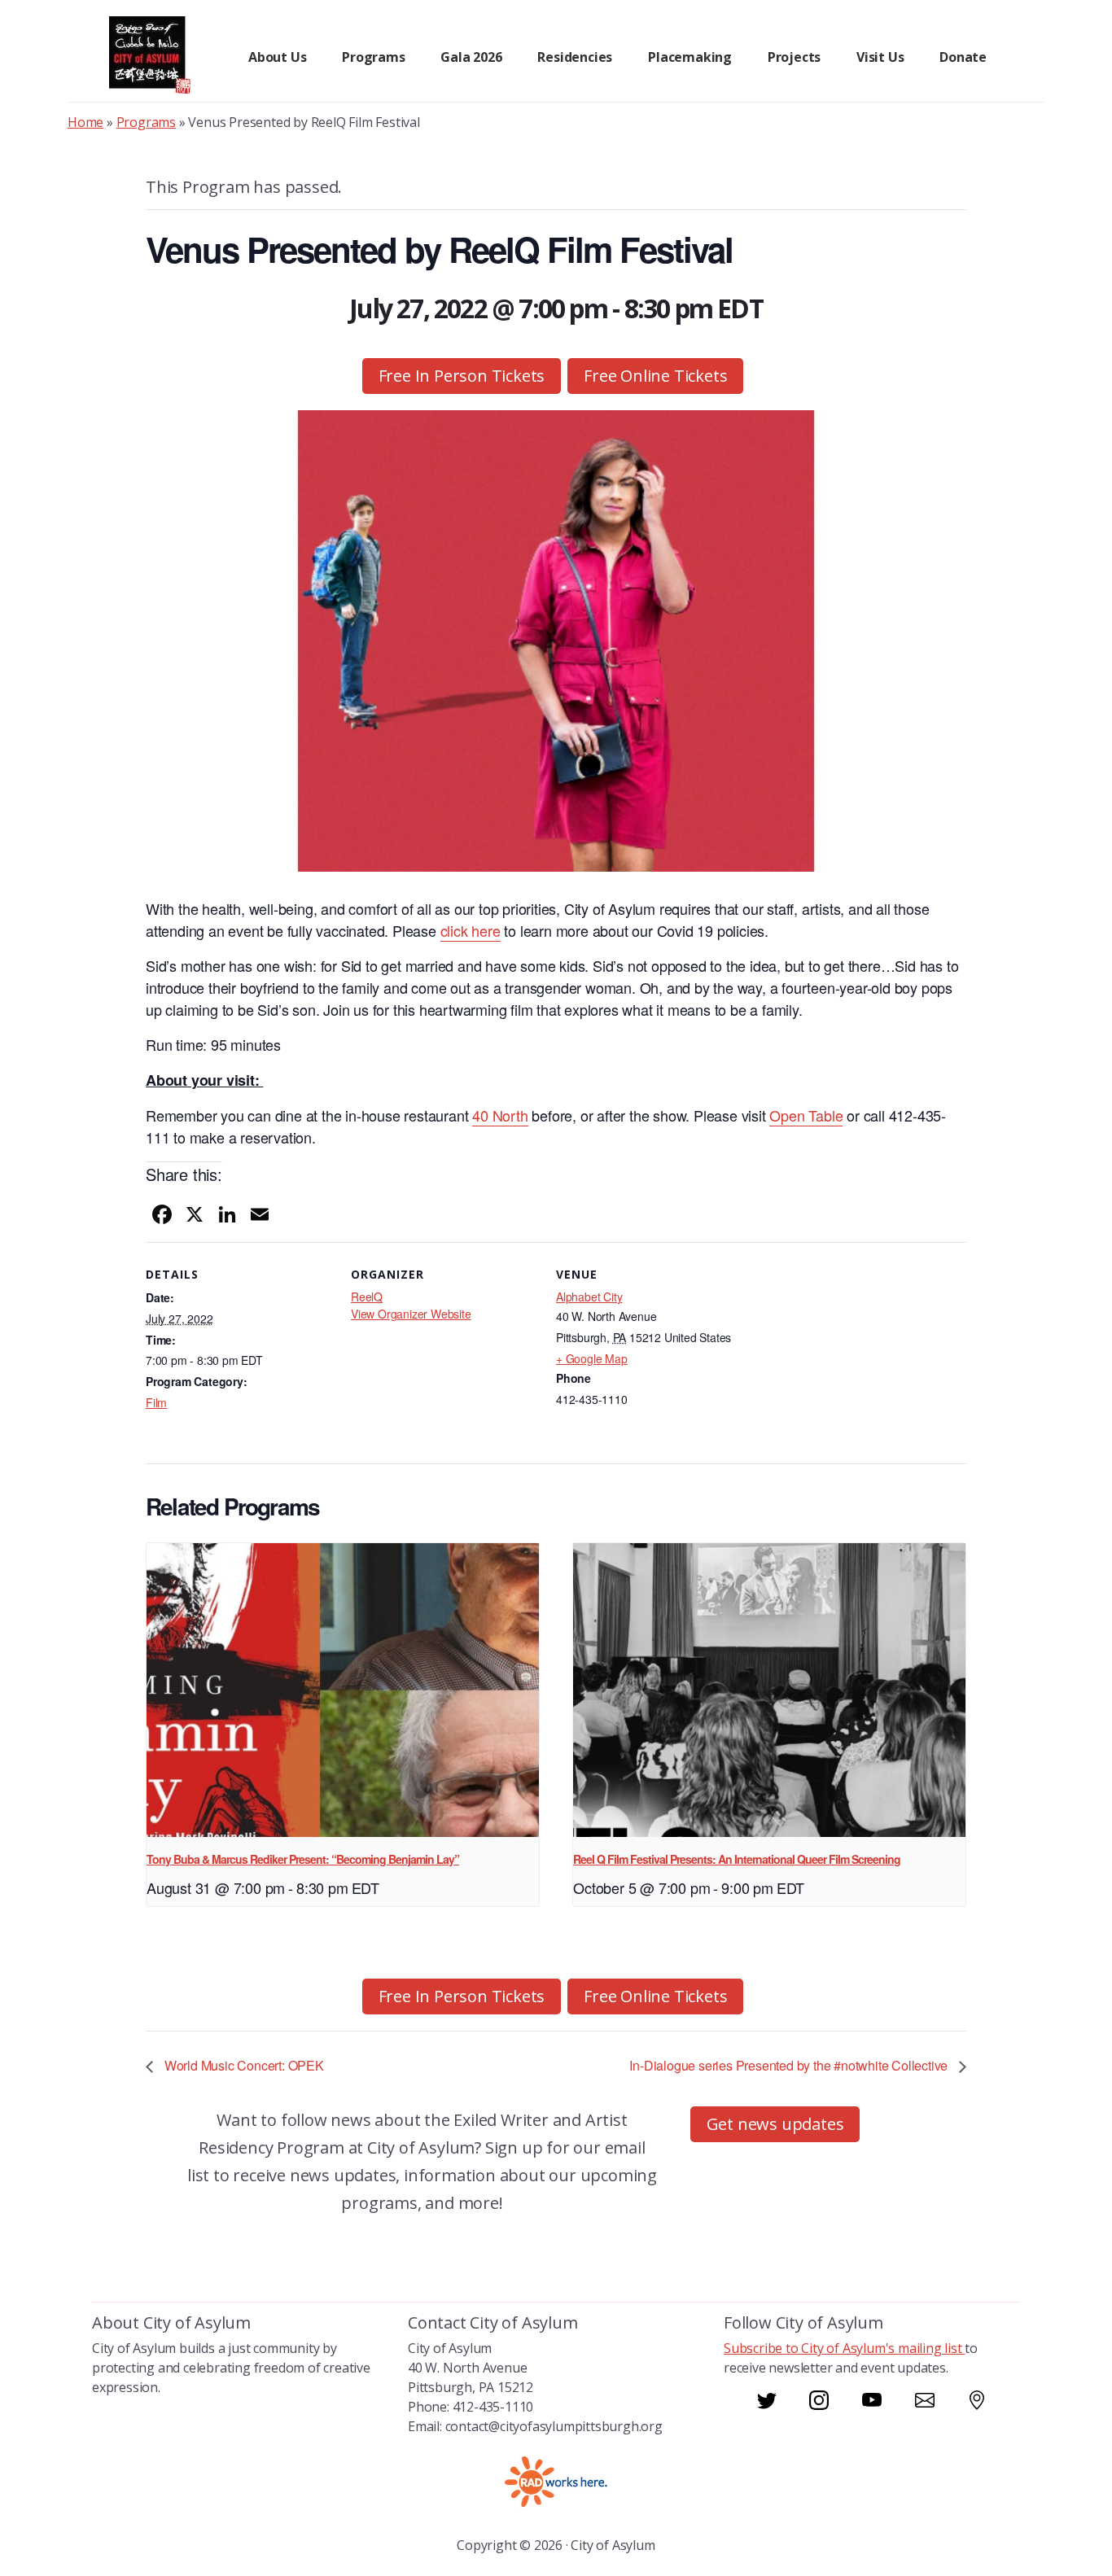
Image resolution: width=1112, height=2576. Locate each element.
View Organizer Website (411, 1314)
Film (156, 1402)
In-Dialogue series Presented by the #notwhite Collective (790, 2065)
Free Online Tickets (655, 376)
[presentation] (343, 1690)
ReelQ (367, 1297)
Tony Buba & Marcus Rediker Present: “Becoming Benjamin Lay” (303, 1859)
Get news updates (775, 2124)
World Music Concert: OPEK (243, 2065)
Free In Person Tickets (462, 376)
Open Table (806, 1115)
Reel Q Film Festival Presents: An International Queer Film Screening (737, 1859)
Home (85, 122)
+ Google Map (592, 1358)
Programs (146, 122)
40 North (500, 1115)
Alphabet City (589, 1297)
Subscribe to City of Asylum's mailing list (844, 2348)
